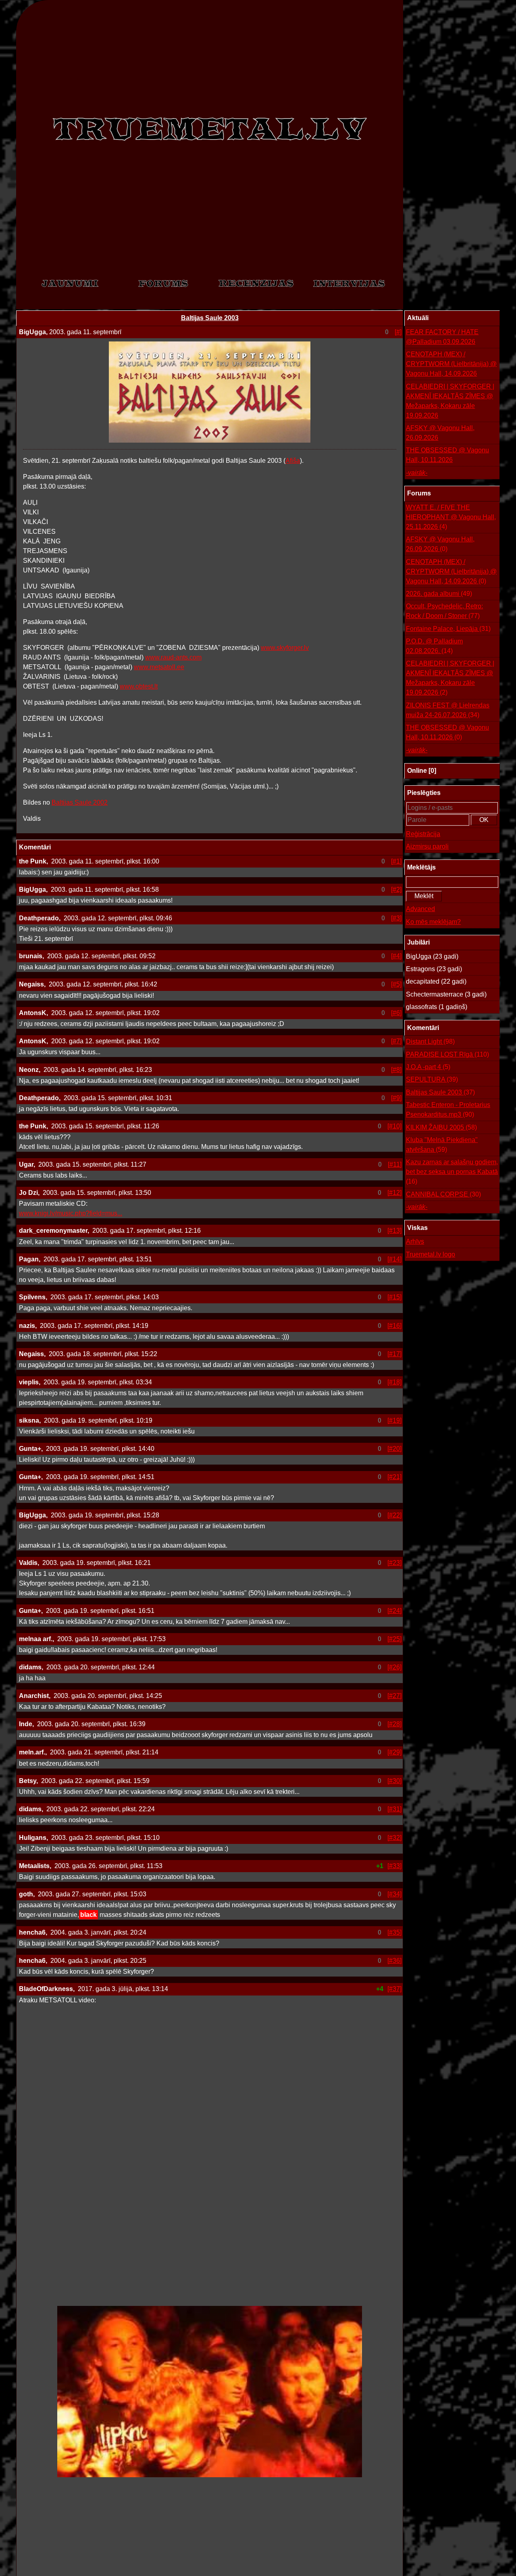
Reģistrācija (423, 834)
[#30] (394, 1781)
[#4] (396, 956)
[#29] (394, 1752)
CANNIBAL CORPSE (443, 1194)
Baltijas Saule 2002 (80, 802)
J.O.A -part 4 (428, 1067)
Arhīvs (415, 1241)
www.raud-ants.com (173, 657)
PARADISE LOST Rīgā (447, 1054)
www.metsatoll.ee (159, 667)
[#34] (394, 1894)
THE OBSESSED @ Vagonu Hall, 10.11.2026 (447, 455)
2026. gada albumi (439, 594)
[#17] (394, 1354)
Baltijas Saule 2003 (210, 318)
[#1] (396, 861)
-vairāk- (417, 473)
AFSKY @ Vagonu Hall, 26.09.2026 (440, 433)
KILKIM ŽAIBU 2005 (441, 1127)
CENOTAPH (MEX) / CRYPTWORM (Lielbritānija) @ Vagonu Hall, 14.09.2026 (451, 364)
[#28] (394, 1724)
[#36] (394, 1961)
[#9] (396, 1098)
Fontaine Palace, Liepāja (448, 629)
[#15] (394, 1297)
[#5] (396, 984)
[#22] (394, 1515)
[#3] (396, 918)
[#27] (394, 1696)
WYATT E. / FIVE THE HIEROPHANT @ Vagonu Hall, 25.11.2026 (451, 517)
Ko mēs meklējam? (433, 922)
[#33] (394, 1866)
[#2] (396, 890)
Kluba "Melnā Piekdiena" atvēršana (442, 1145)
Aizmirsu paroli (427, 846)
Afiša (293, 461)
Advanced (420, 909)
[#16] (394, 1326)
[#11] (395, 1164)
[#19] (394, 1420)
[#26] (394, 1667)
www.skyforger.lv (285, 648)
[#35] (394, 1932)
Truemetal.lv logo (431, 1254)
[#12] (394, 1193)
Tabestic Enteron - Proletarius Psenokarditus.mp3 (448, 1110)
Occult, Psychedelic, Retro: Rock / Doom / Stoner (444, 611)
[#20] (394, 1449)
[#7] (396, 1041)
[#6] (396, 1013)
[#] (398, 332)
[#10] (394, 1126)
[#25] (394, 1639)
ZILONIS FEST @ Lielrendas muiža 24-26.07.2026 (448, 710)
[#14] (394, 1259)
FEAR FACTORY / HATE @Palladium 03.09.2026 (442, 337)
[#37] (394, 1989)
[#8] (396, 1070)
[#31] (394, 1809)
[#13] (394, 1231)
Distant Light (430, 1041)
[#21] (394, 1477)
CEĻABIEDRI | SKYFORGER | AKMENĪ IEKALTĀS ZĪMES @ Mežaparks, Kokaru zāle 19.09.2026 (450, 401)
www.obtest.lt (139, 686)
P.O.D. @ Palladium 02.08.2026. (434, 646)
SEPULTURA (432, 1079)
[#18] (394, 1382)
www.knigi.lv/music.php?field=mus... (71, 1213)
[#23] (394, 1563)
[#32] (394, 1838)
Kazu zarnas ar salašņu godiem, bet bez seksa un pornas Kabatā (452, 1172)
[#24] (394, 1611)
